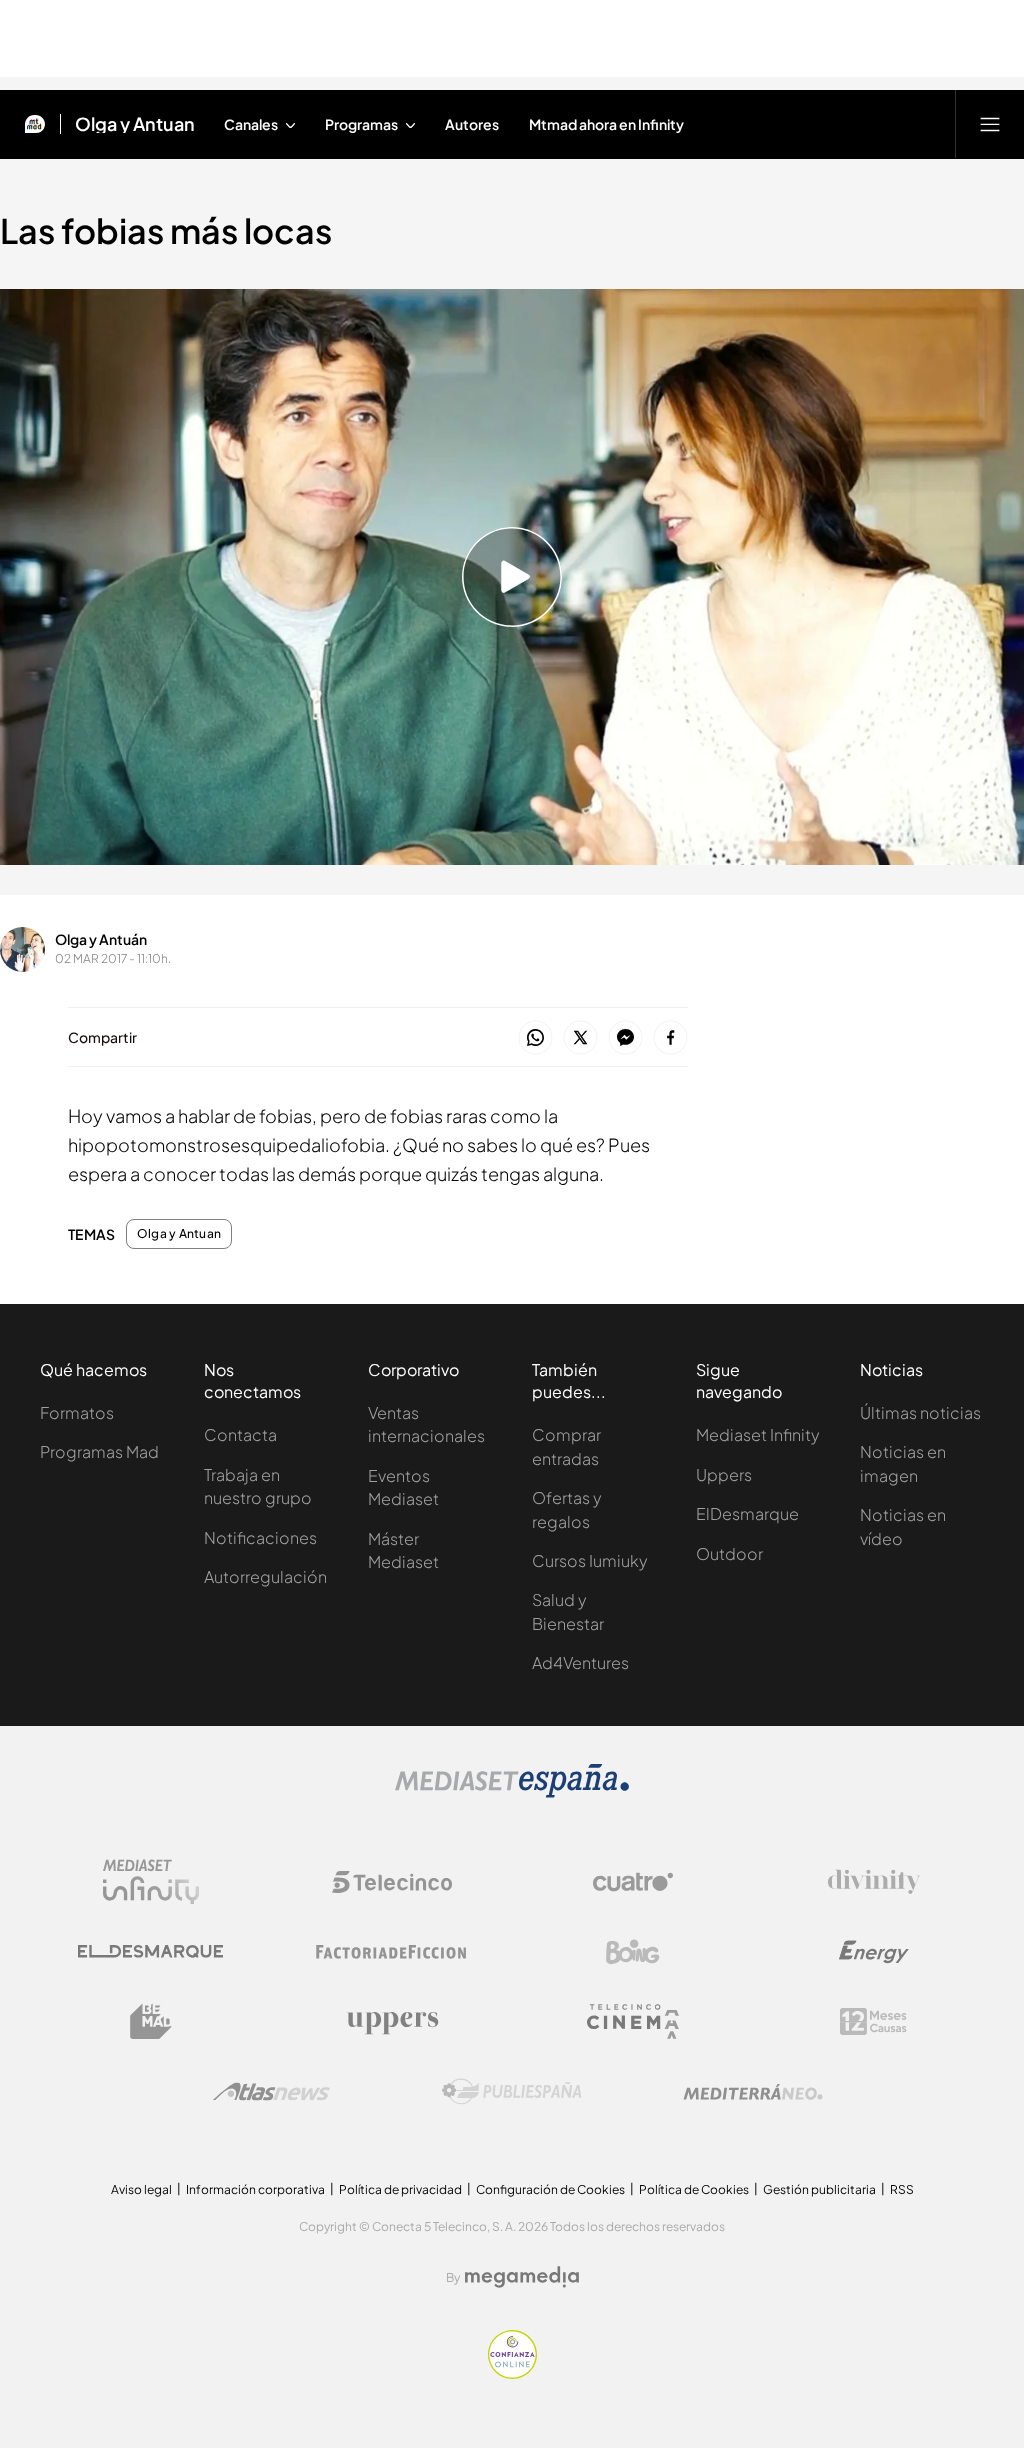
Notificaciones (260, 1537)
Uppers (724, 1474)
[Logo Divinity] (874, 1882)
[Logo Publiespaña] (512, 2092)
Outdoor (729, 1553)
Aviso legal (141, 2189)
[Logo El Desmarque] (150, 1951)
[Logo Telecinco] (392, 1882)
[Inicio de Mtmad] (35, 124)
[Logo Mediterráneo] (753, 2092)
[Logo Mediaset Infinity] (151, 1882)
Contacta (240, 1434)
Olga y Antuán (101, 939)
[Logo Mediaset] (512, 1792)
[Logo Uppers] (392, 2022)
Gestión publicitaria (819, 2189)
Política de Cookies (694, 2189)
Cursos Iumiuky (590, 1560)
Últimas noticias (920, 1412)
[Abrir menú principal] (990, 124)
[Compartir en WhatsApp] (535, 1038)
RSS (902, 2189)
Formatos (77, 1412)
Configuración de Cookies (550, 2189)
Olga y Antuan (135, 124)
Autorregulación (265, 1576)
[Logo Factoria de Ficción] (392, 1952)
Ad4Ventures (580, 1662)
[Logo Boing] (633, 1952)
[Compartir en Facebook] (670, 1038)
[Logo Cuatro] (633, 1882)
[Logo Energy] (874, 1952)
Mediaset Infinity (758, 1434)
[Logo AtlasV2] (271, 2091)
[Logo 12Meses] (873, 2021)
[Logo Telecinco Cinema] (633, 2021)
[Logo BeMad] (151, 2022)
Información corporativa (255, 2189)
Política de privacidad (400, 2189)
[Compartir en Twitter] (580, 1038)
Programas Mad (99, 1451)
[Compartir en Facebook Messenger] (625, 1038)
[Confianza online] (512, 2373)
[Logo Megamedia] (522, 2277)
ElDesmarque (747, 1513)
